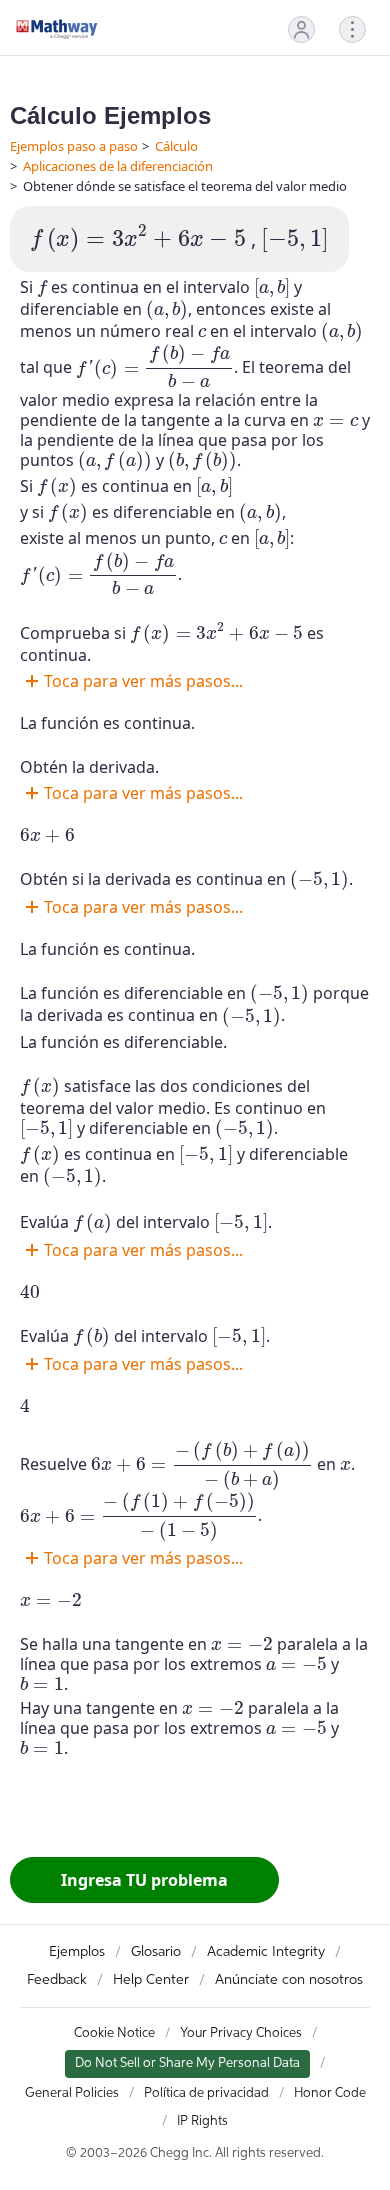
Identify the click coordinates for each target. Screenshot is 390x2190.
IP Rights (202, 2121)
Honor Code (330, 2093)
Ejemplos (77, 1952)
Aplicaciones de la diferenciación (118, 166)
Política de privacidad (206, 2093)
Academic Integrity (266, 1952)
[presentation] (138, 239)
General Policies (72, 2093)
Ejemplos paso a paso (74, 146)
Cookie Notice (114, 2033)
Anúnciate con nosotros (289, 1980)
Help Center (151, 1980)
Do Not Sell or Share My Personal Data (187, 2063)
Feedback (57, 1980)
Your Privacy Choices (241, 2033)
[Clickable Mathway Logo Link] (57, 29)
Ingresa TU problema (144, 1880)
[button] (301, 29)
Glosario (156, 1952)
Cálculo (176, 146)
